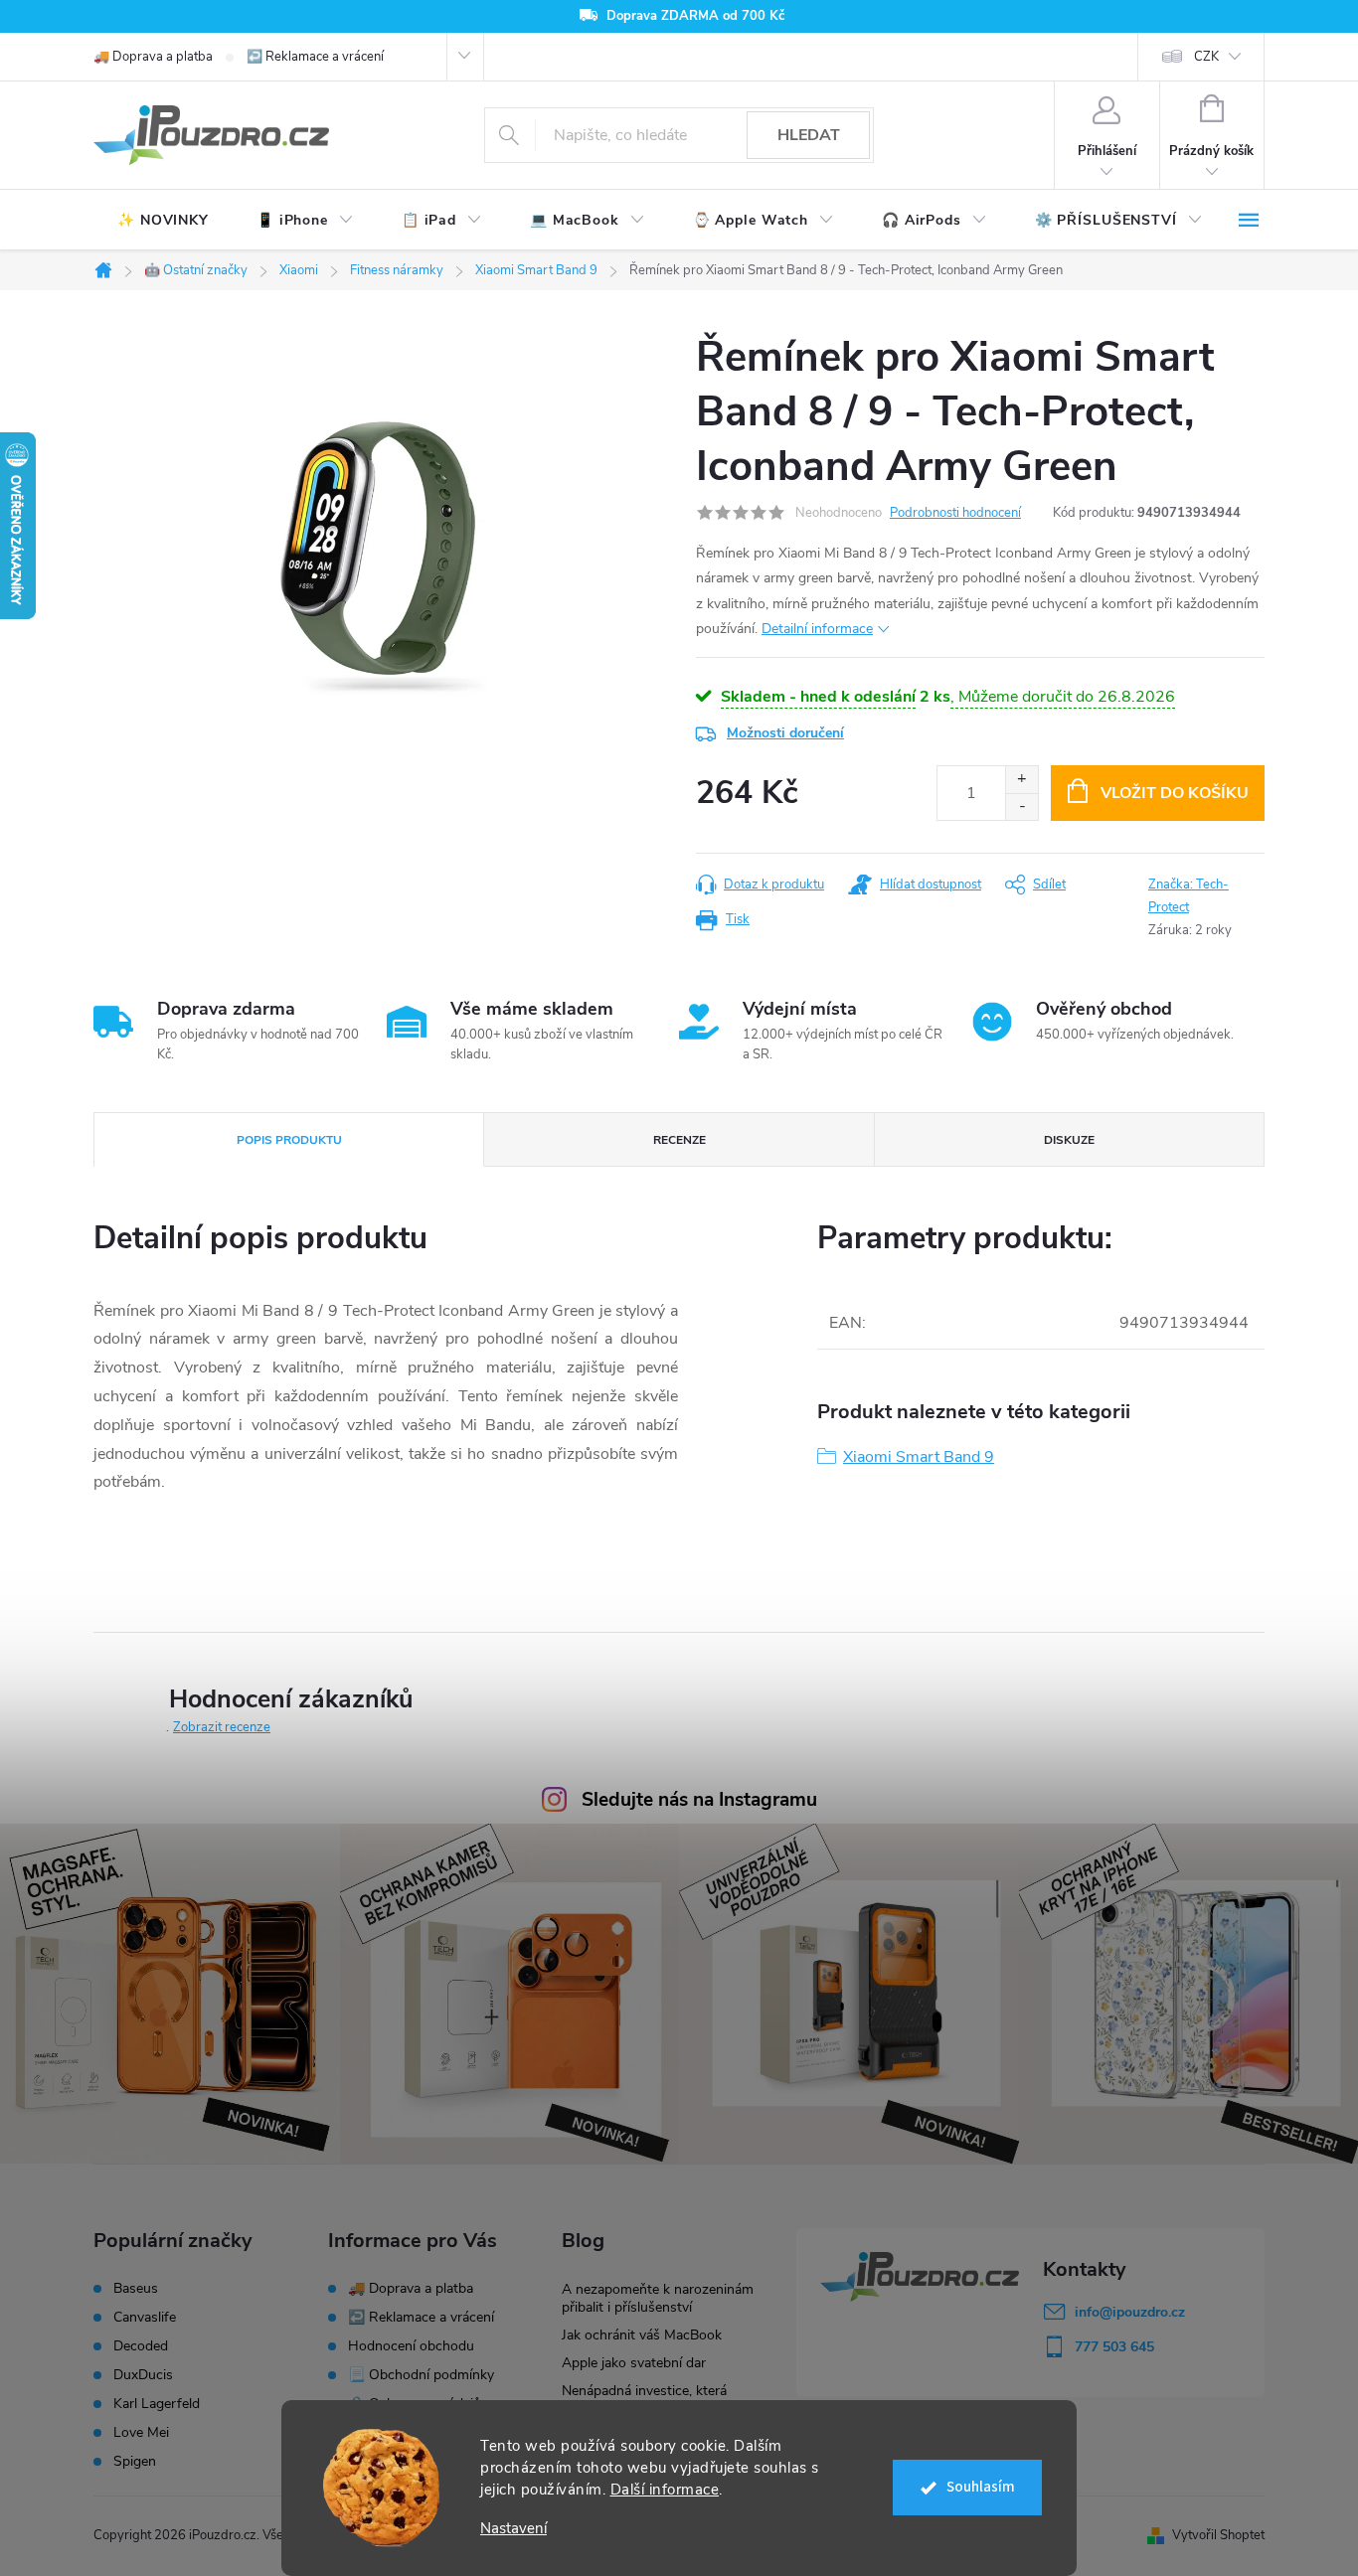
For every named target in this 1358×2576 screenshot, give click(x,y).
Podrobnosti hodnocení (955, 513)
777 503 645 (1114, 2347)
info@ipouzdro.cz (1130, 2312)
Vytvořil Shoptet (1218, 2535)
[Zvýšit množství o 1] (1021, 780)
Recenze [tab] (679, 1140)
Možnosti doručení (785, 733)
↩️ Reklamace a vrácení (315, 57)
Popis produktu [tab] (289, 1140)
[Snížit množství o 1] (1021, 806)
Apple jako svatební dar (634, 2363)
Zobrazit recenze (222, 1727)
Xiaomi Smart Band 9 (919, 1457)
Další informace (665, 2490)
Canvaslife (145, 2318)
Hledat (809, 135)
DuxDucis (143, 2375)
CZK (1206, 57)
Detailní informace (817, 629)
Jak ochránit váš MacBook (642, 2335)
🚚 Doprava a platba (153, 57)
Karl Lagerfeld (157, 2404)
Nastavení (513, 2529)
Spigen (135, 2462)
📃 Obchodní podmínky (421, 2375)
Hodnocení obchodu (411, 2346)
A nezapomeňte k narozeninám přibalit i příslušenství (658, 2298)
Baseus (136, 2289)
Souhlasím (981, 2487)
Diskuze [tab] (1069, 1140)
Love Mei (141, 2433)
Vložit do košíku (1175, 793)
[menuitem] (163, 221)
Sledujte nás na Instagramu (699, 1800)
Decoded (141, 2346)
